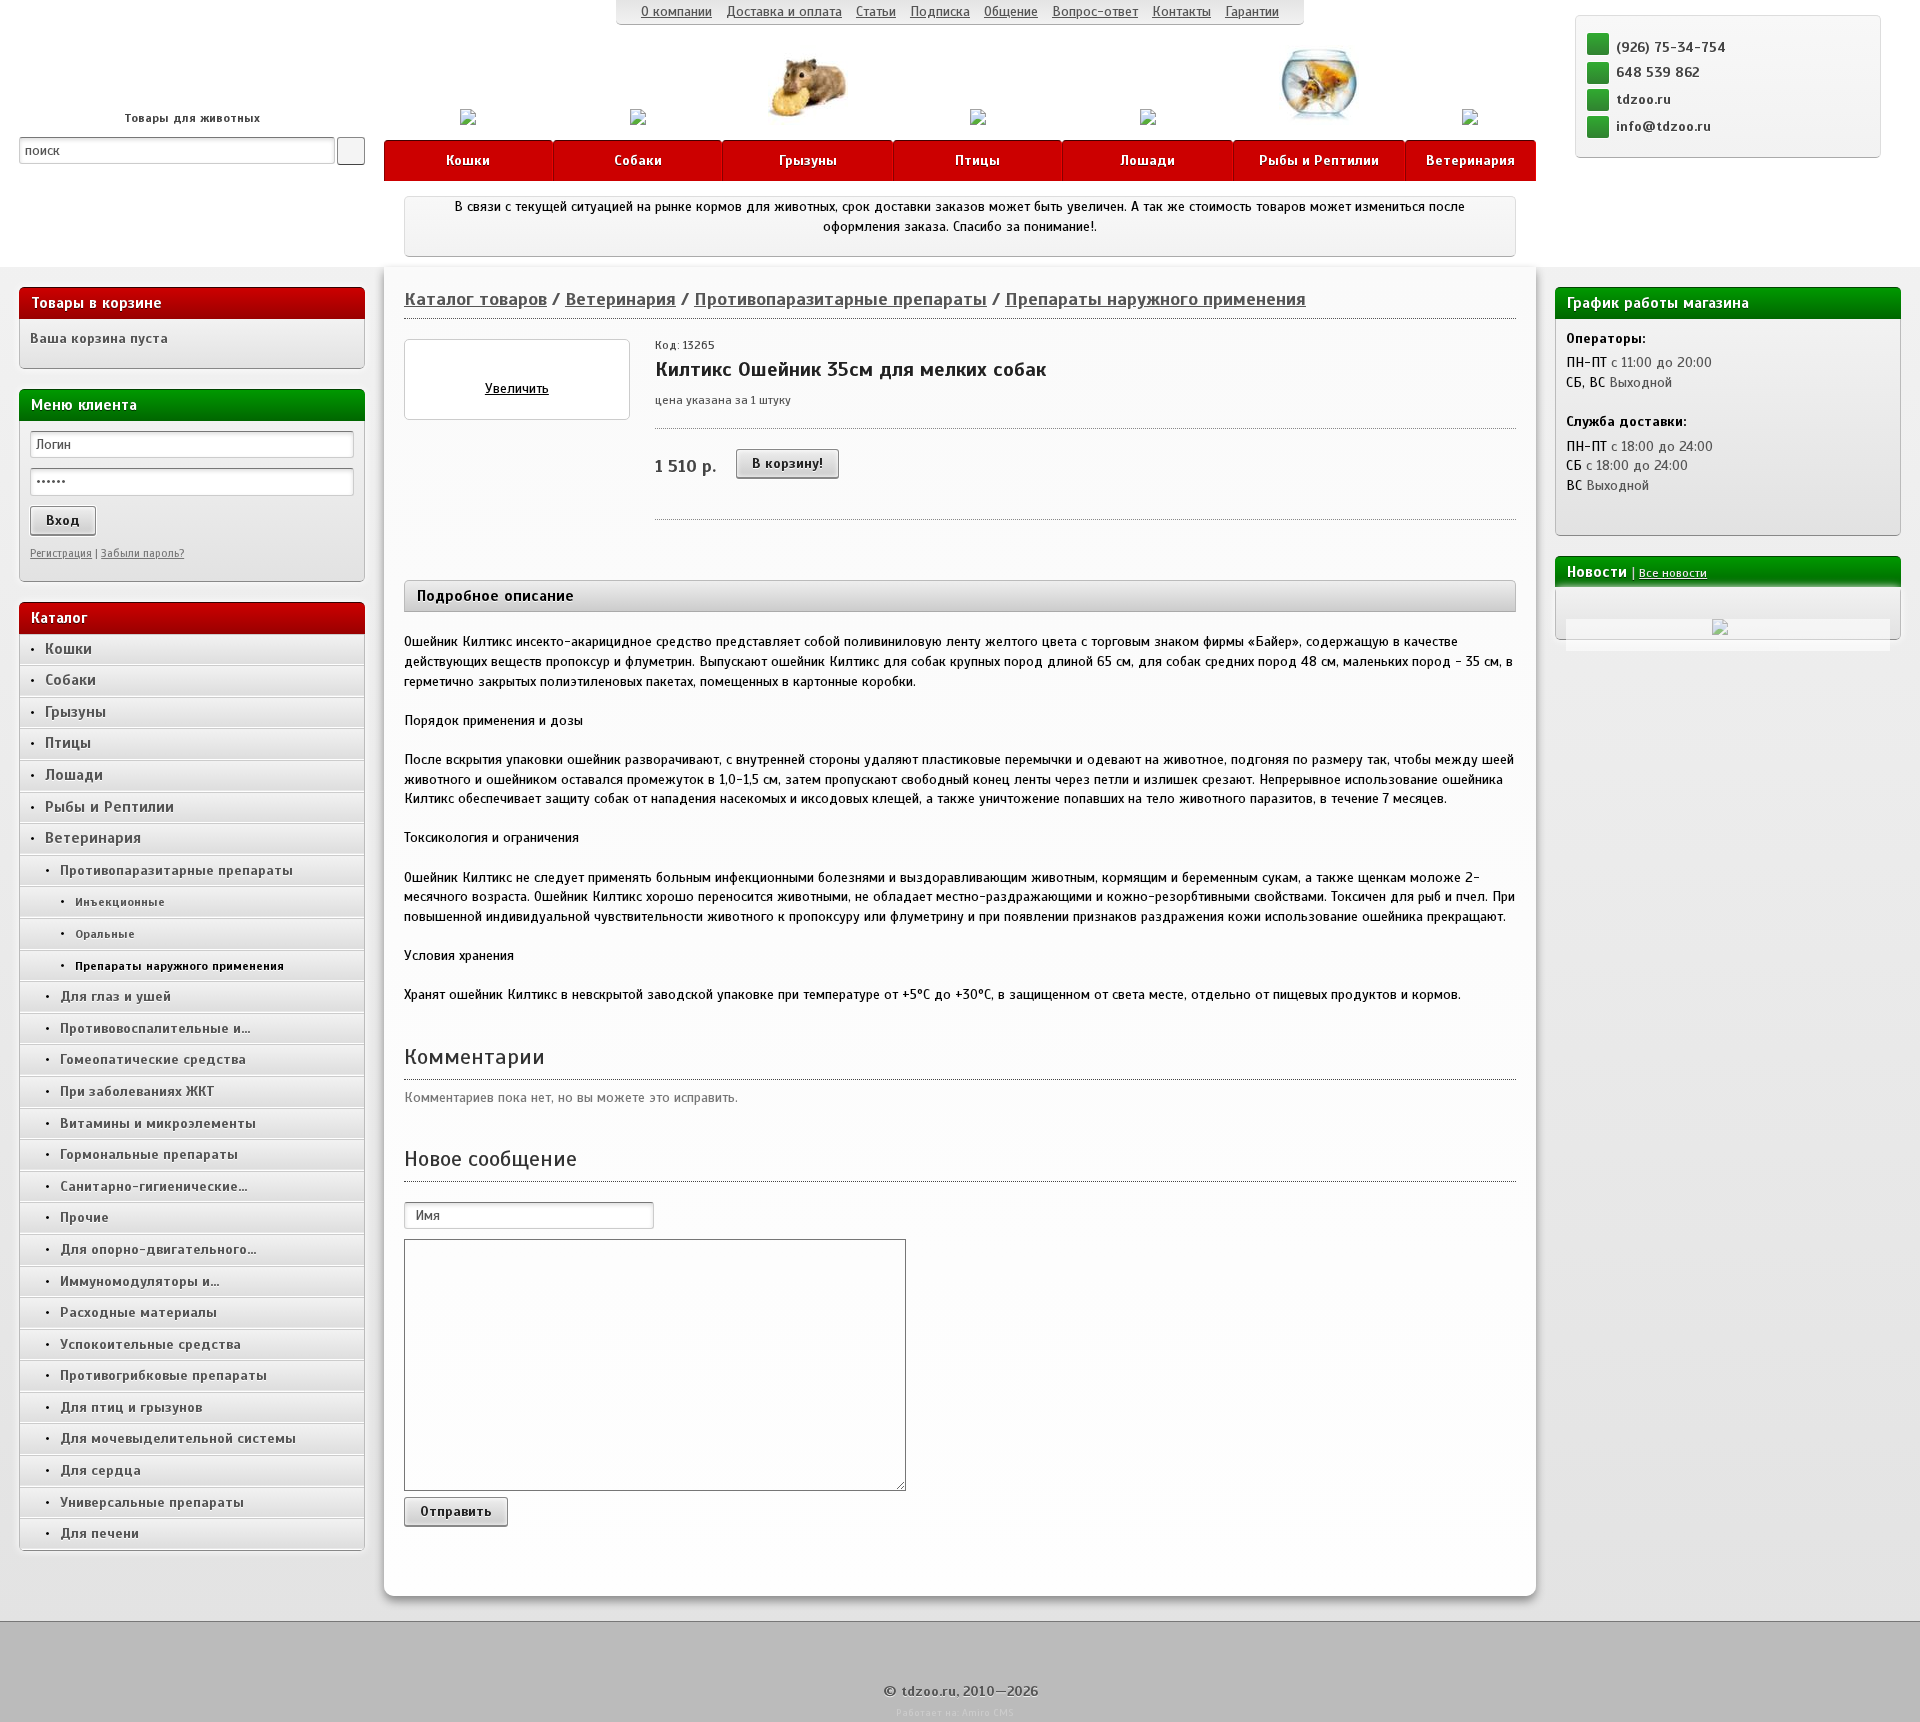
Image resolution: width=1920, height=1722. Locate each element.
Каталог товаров (475, 299)
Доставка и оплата (784, 11)
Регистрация (61, 553)
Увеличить (517, 388)
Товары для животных (192, 118)
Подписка (940, 11)
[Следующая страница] (1594, 605)
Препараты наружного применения (1155, 299)
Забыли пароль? (142, 553)
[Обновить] (1614, 605)
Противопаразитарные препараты (840, 299)
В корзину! (787, 463)
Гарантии (1252, 11)
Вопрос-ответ (1095, 11)
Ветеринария (620, 299)
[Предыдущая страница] (1574, 605)
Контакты (1181, 11)
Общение (1011, 11)
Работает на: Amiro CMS (955, 1712)
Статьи (876, 11)
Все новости (1673, 573)
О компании (676, 11)
